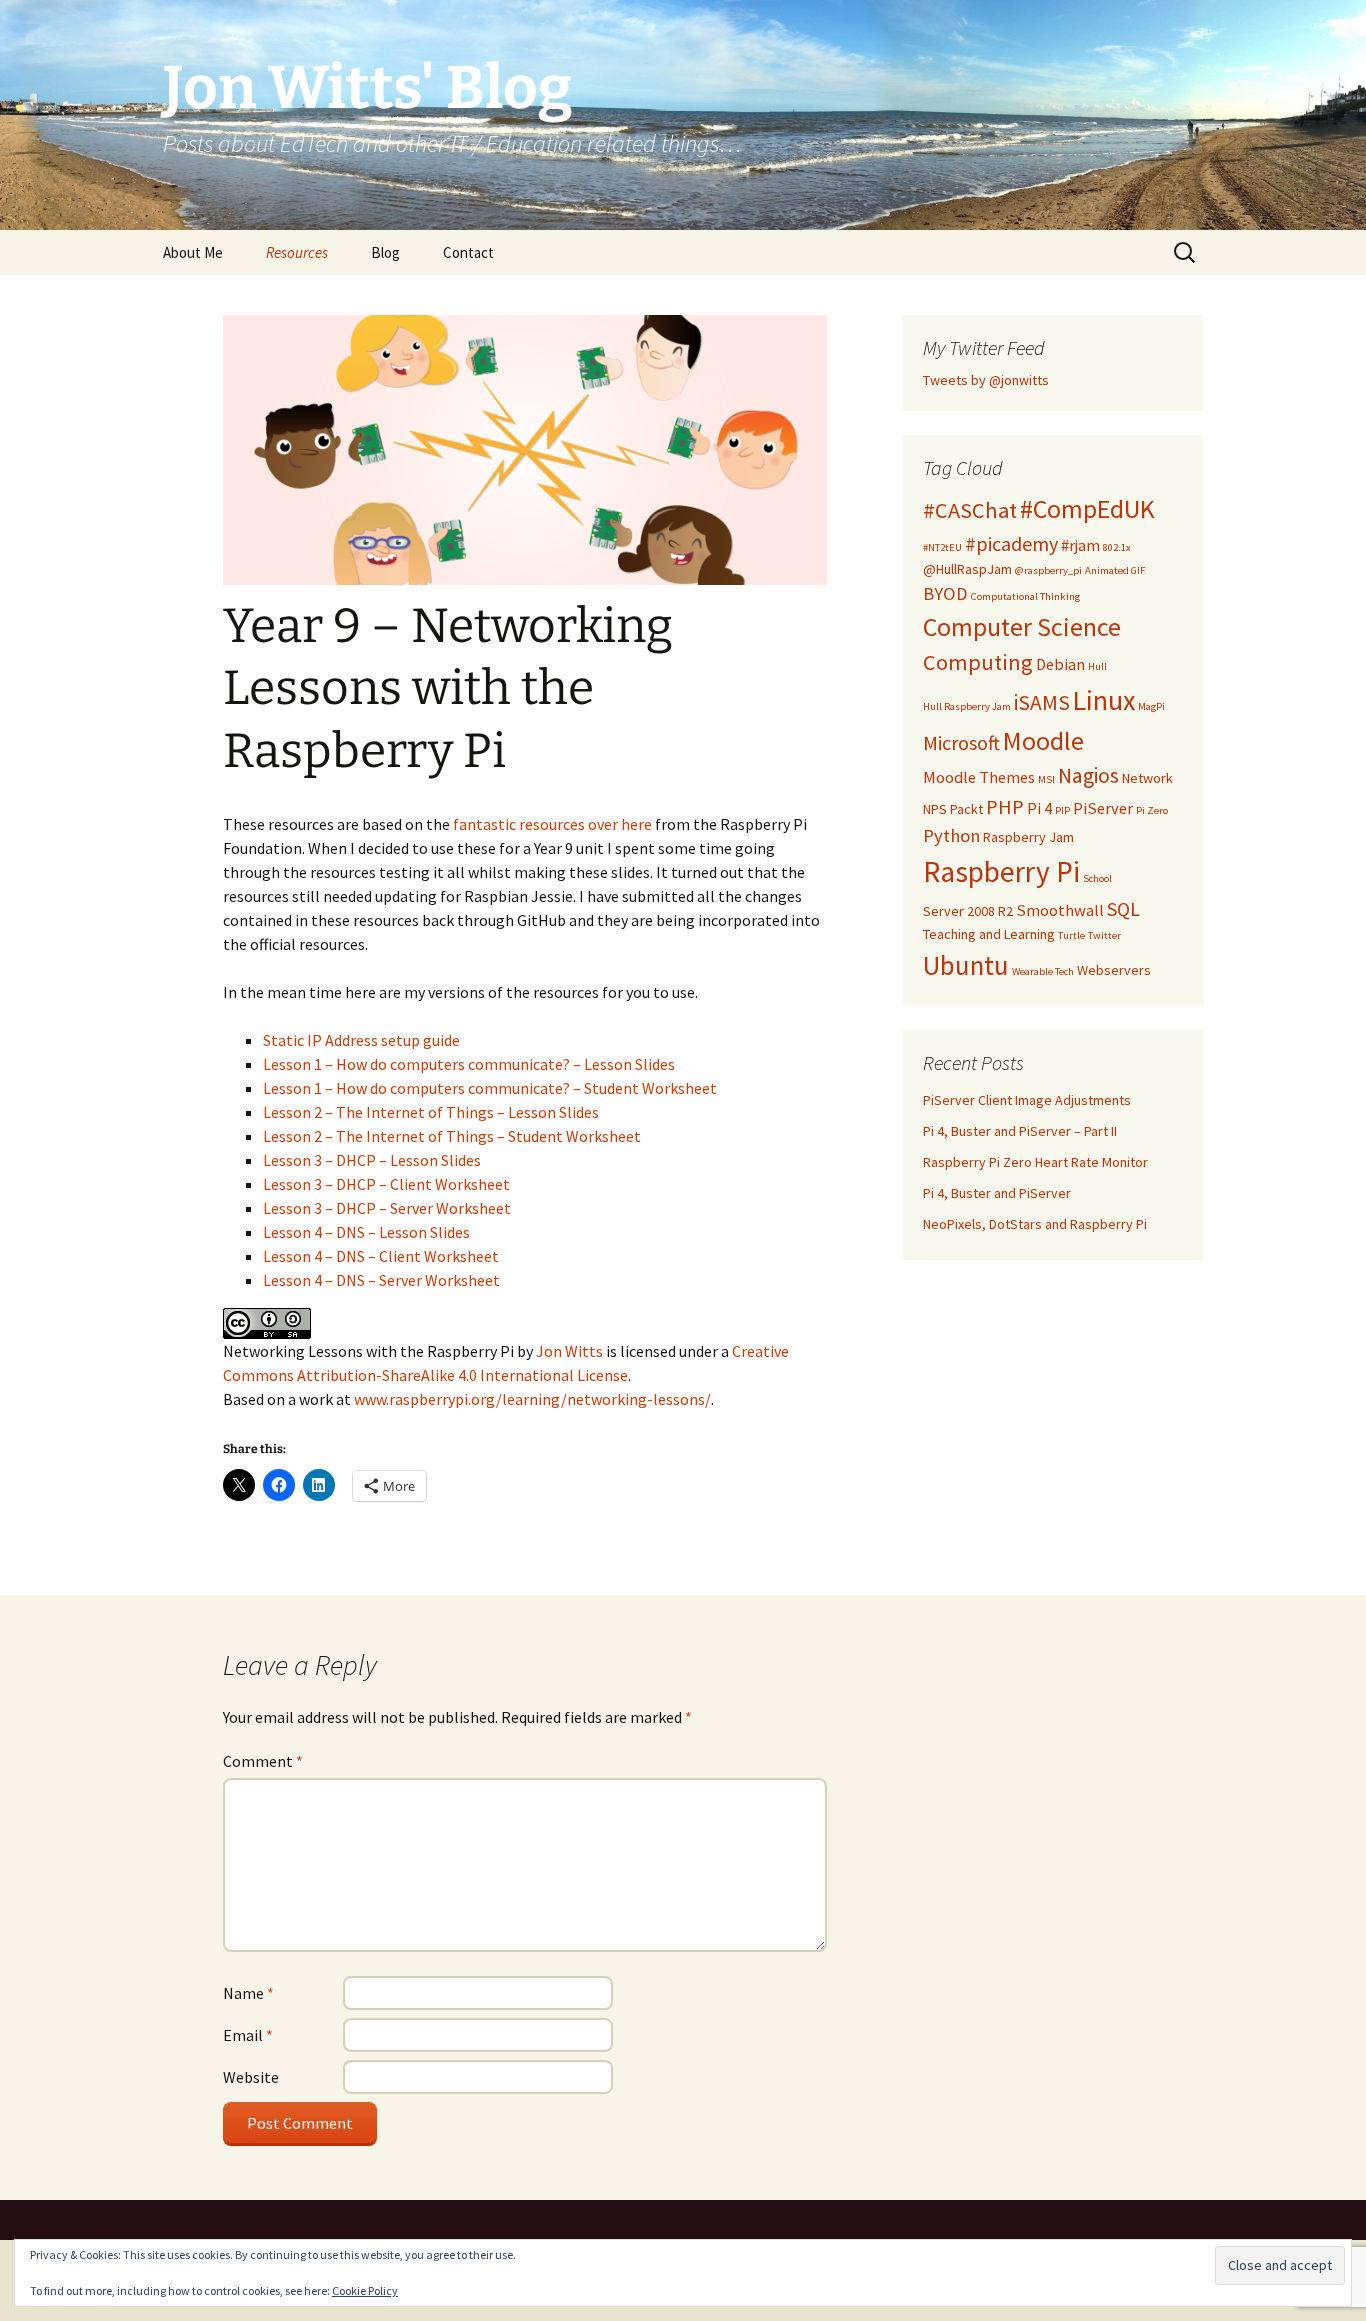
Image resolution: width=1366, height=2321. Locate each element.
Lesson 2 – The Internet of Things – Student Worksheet (453, 1136)
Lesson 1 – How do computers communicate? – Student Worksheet (491, 1088)
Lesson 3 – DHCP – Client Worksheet (388, 1184)
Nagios (1088, 775)
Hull (1097, 666)
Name (248, 1993)
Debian (1060, 664)
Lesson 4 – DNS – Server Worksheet (383, 1280)
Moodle (1043, 741)
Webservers (1114, 970)
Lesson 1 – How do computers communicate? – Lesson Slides (470, 1064)
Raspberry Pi (1001, 871)
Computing (978, 662)
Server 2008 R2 (968, 911)
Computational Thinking (1025, 596)
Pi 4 (1039, 808)
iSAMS (1042, 702)
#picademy (1011, 543)
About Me (193, 252)
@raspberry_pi (1048, 570)
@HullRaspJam (967, 569)
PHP (1005, 806)
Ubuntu (966, 965)
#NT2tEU (942, 547)
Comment (263, 1761)
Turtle (1071, 935)
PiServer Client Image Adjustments (1027, 1100)
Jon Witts (569, 1351)
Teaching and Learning (989, 934)
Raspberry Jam (1028, 837)
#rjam (1080, 545)
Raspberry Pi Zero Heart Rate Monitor (1035, 1162)
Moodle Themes (979, 777)
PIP (1062, 810)
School (1097, 878)
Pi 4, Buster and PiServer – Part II (1020, 1131)
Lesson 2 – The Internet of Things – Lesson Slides (432, 1112)
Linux (1104, 700)
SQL (1123, 908)
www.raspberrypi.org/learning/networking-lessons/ (532, 1399)
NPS (935, 809)
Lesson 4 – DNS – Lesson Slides (368, 1232)
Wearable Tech (1043, 971)
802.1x (1117, 547)
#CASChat (970, 510)
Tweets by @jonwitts (986, 380)
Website (251, 2077)
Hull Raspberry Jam (967, 706)
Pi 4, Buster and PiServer (997, 1193)
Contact (468, 252)
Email (248, 2035)
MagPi (1151, 706)
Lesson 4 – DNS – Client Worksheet (382, 1256)
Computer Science (1022, 627)
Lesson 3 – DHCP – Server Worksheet (388, 1208)
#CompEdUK (1087, 509)
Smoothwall (1060, 910)
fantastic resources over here (552, 824)
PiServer (1103, 808)
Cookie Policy (365, 2290)
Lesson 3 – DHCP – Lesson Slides (373, 1160)
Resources (297, 252)
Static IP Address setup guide (363, 1040)
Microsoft (961, 742)
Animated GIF (1115, 570)
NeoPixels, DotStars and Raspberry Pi (1035, 1224)
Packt (966, 809)
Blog (385, 252)
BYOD (945, 593)
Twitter (1104, 935)
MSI (1046, 779)
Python (951, 835)
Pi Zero (1152, 810)
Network (1147, 778)
